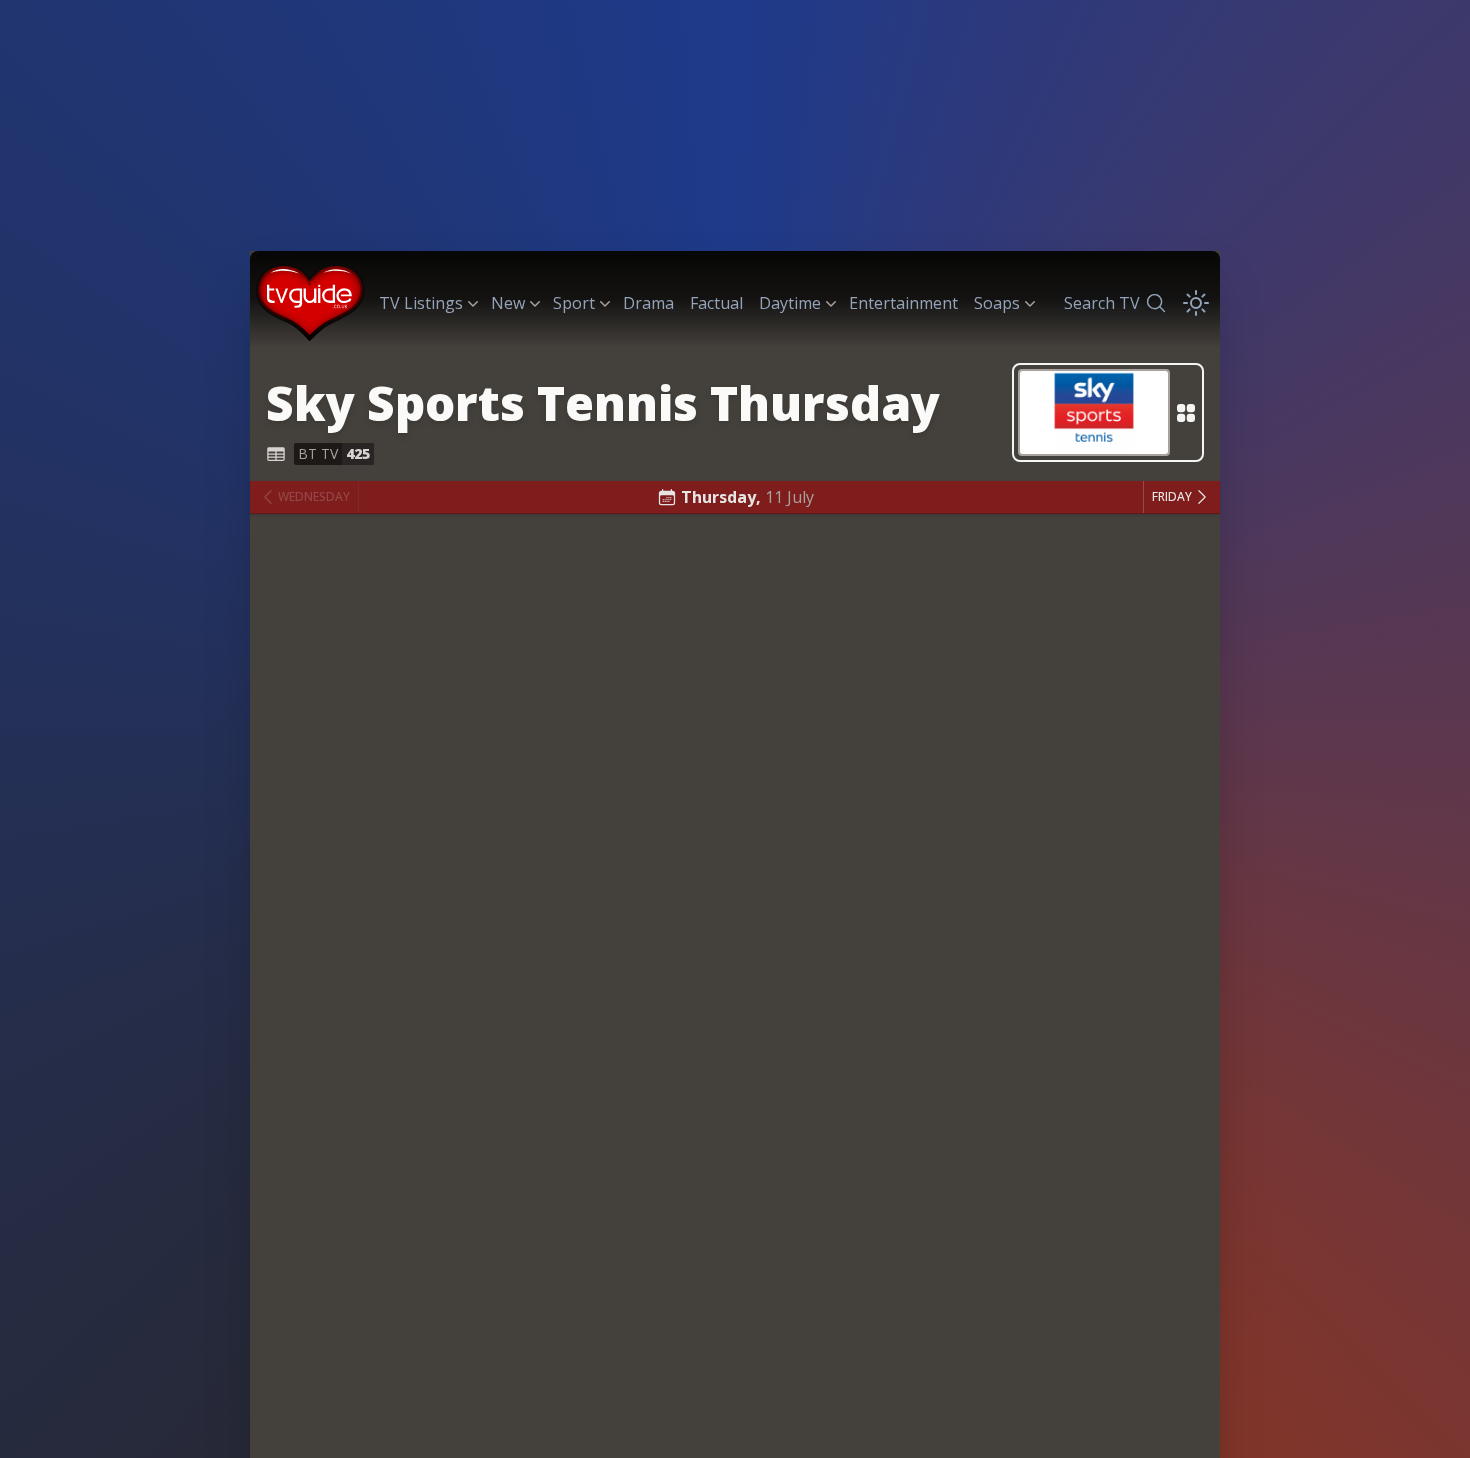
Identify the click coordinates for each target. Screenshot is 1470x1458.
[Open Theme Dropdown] (1196, 303)
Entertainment (903, 303)
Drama (648, 303)
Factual (716, 303)
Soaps (997, 303)
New (508, 303)
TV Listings (421, 303)
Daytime (790, 303)
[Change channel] (1108, 412)
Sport (574, 303)
